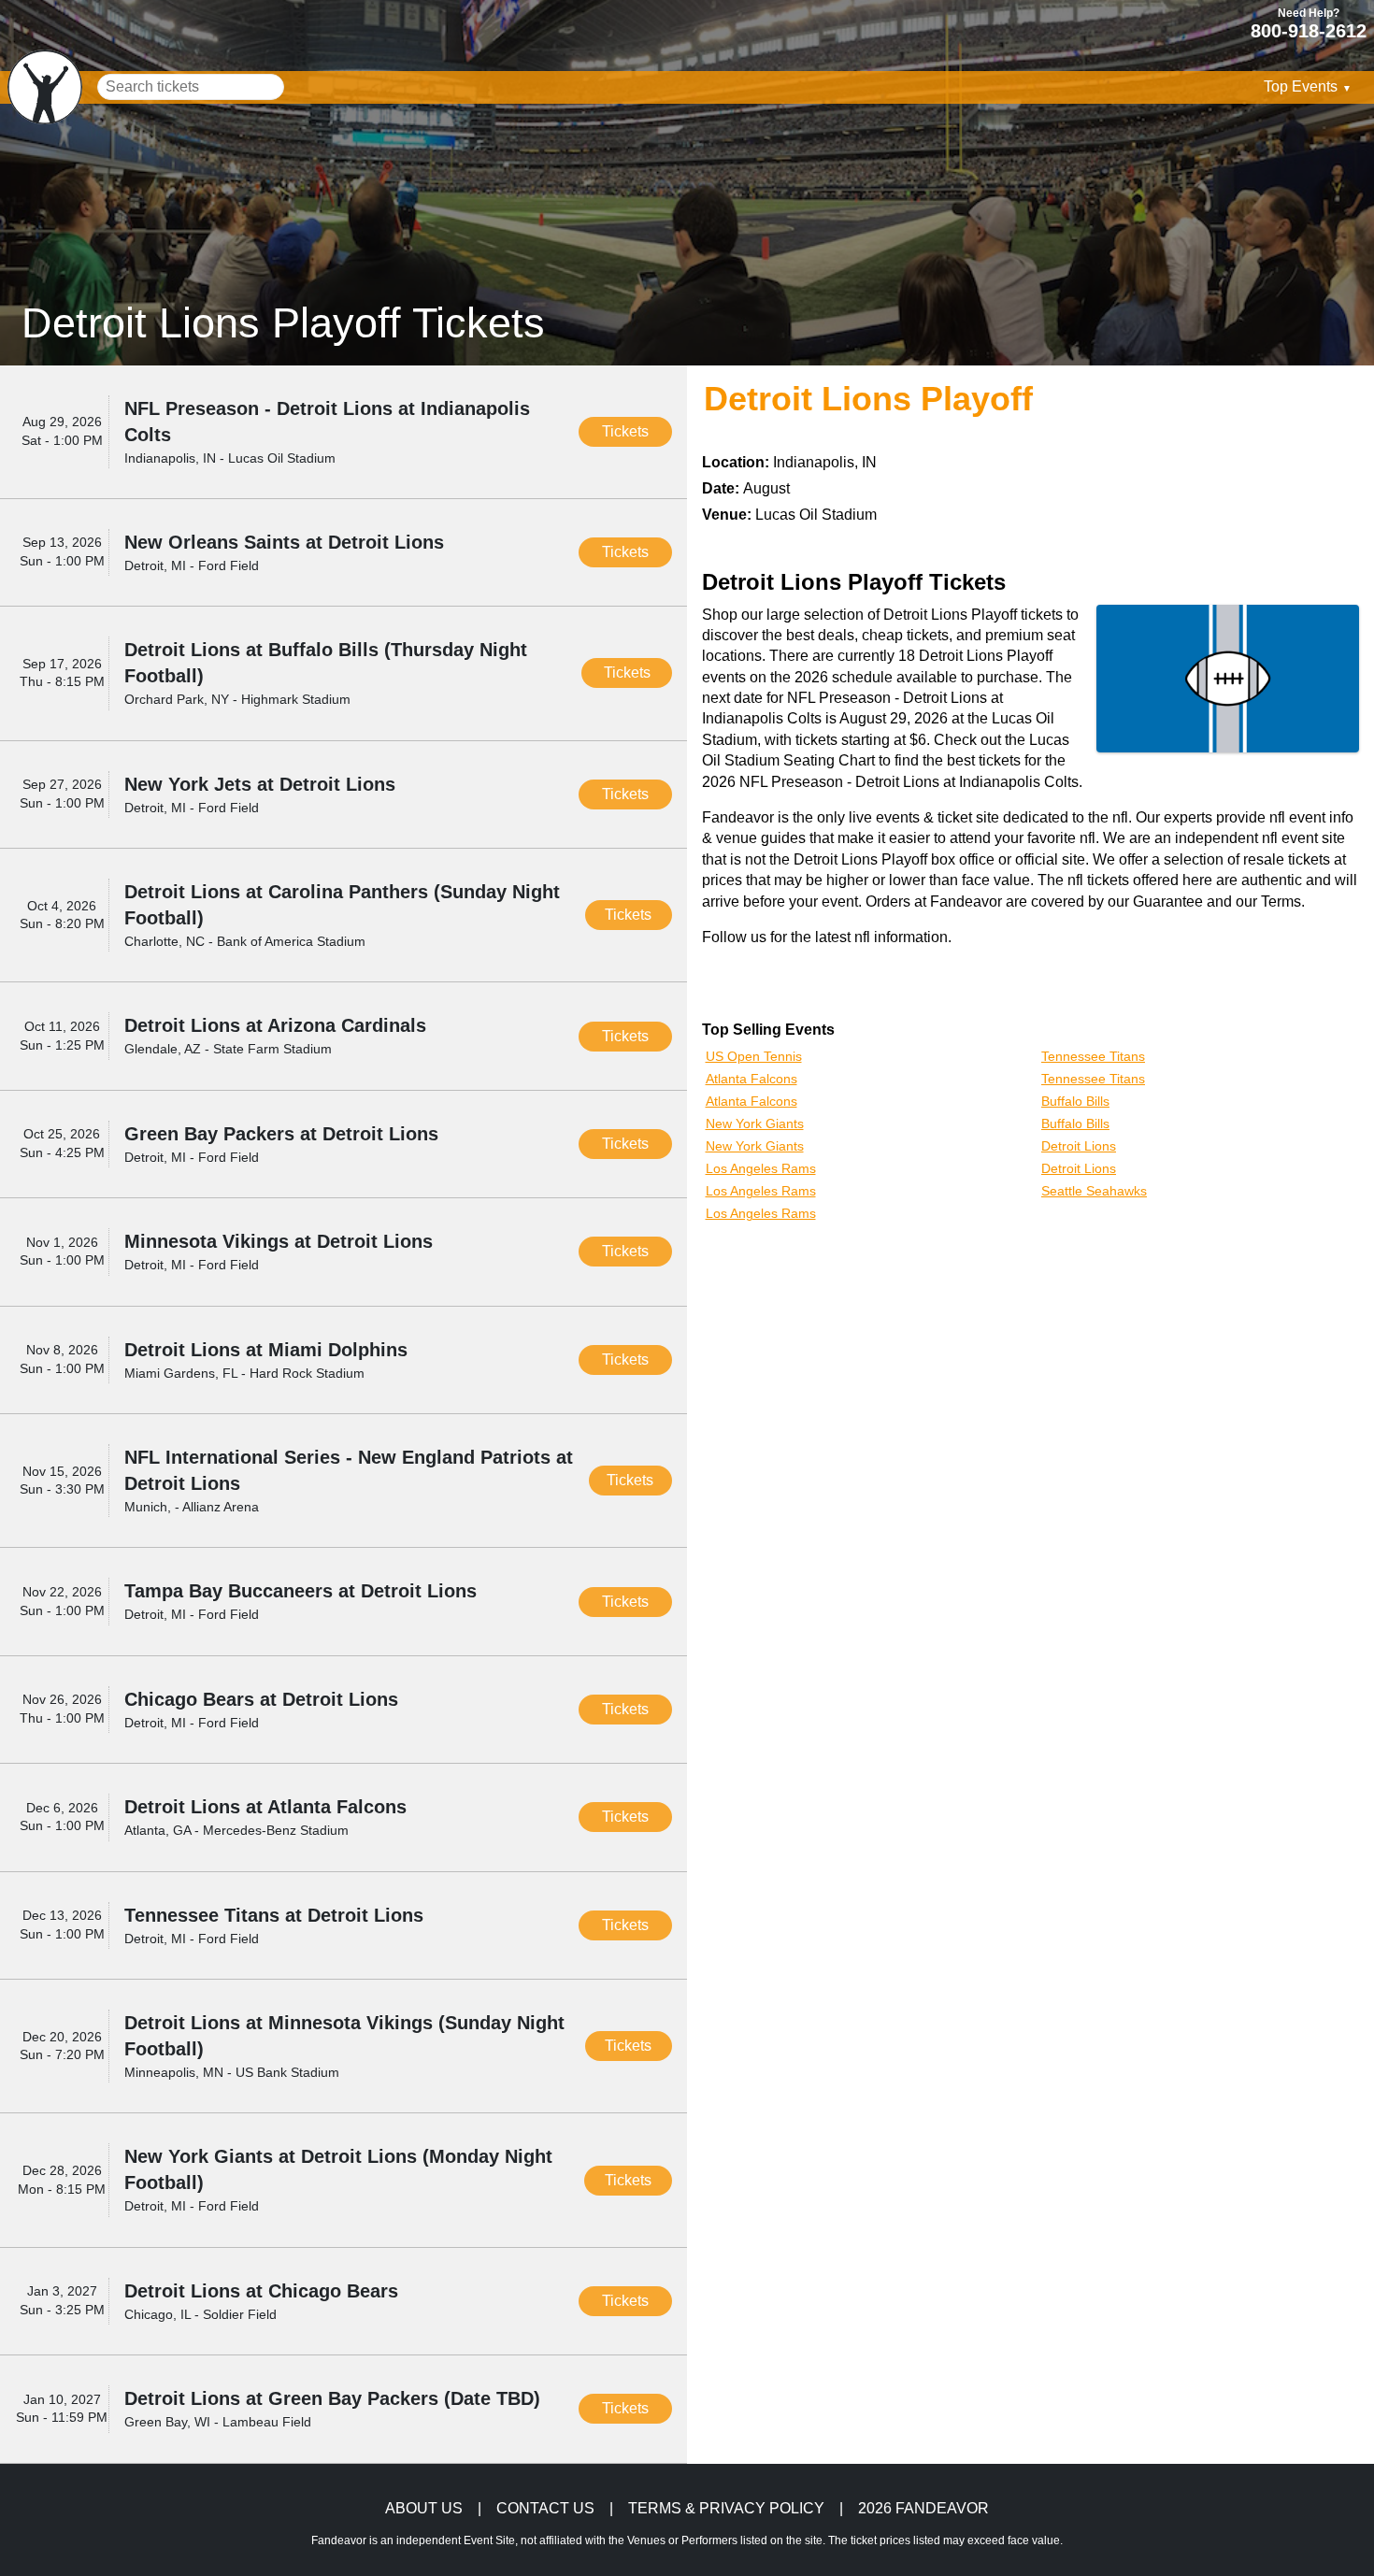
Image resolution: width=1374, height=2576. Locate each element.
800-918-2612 (1309, 30)
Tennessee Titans (1093, 1056)
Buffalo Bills (1075, 1101)
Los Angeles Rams (761, 1168)
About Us (424, 2509)
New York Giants (755, 1123)
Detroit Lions (1079, 1146)
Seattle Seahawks (1094, 1191)
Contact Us (545, 2509)
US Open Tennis (754, 1056)
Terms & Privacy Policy (726, 2509)
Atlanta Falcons (751, 1079)
